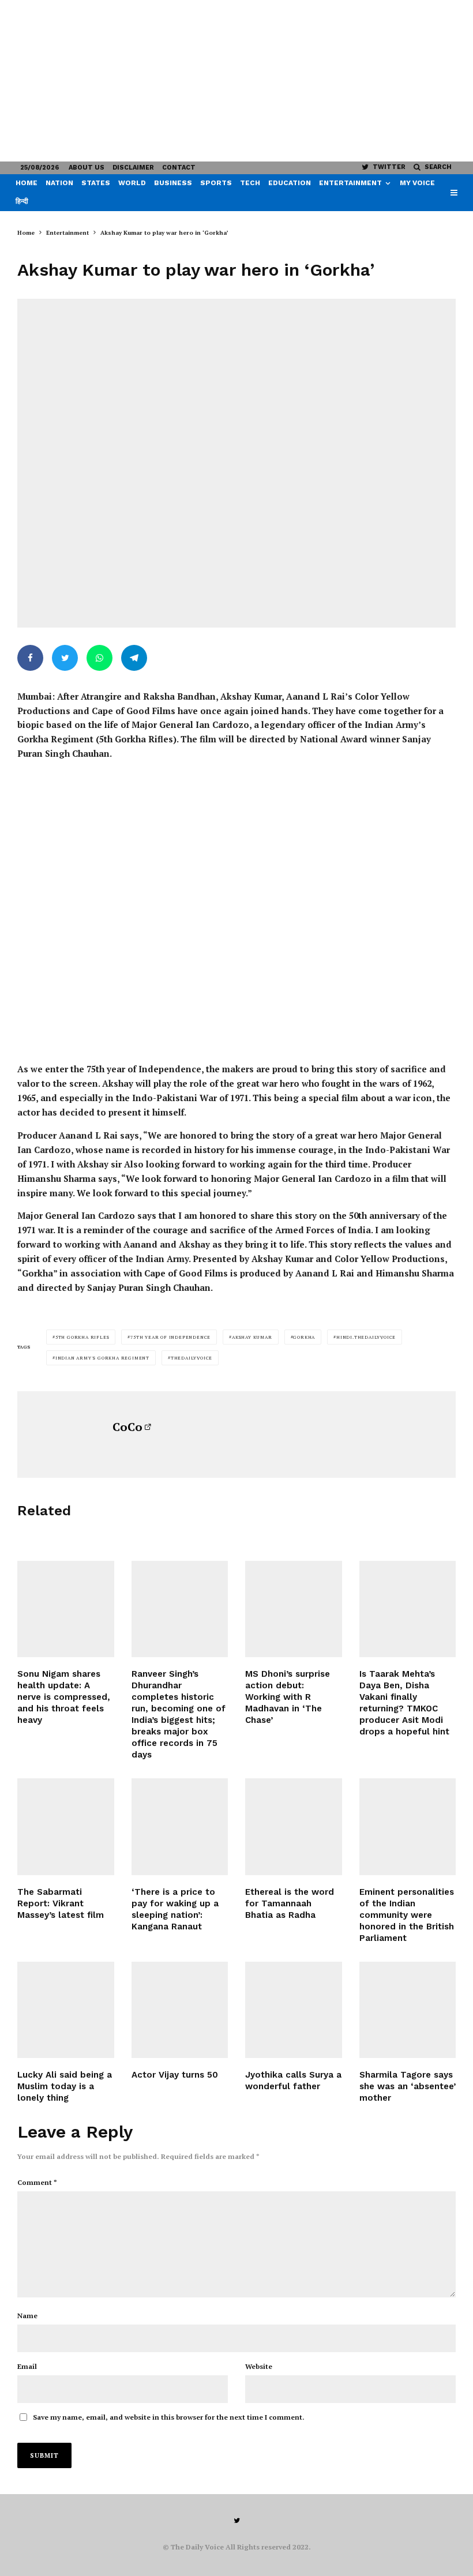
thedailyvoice (192, 1358)
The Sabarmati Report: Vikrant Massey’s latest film (61, 1903)
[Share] (30, 658)
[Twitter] (237, 2521)
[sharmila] (408, 2010)
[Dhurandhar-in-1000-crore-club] (180, 1609)
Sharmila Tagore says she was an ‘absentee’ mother (408, 2086)
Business (173, 183)
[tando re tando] (408, 1827)
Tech (250, 183)
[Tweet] (65, 658)
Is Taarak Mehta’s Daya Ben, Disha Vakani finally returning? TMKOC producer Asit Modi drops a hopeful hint (404, 1703)
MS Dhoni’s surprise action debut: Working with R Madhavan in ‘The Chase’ (288, 1697)
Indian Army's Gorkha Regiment (102, 1358)
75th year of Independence (170, 1337)
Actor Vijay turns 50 (175, 2075)
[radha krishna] (294, 1827)
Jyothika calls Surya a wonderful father (293, 2081)
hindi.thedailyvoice (366, 1337)
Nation (59, 183)
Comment (37, 2182)
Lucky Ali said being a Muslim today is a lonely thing (65, 2086)
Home (27, 183)
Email (27, 2366)
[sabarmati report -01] (66, 1827)
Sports (216, 183)
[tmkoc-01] (408, 1609)
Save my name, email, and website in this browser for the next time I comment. (169, 2417)
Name (27, 2316)
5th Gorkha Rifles (82, 1337)
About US (87, 168)
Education (290, 183)
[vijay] (180, 2010)
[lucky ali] (66, 2010)
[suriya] (294, 2010)
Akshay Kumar (252, 1337)
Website (259, 2366)
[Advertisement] (236, 81)
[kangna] (180, 1827)
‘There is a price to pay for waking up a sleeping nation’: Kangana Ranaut (175, 1909)
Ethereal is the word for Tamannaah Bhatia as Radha (290, 1903)
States (96, 183)
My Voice (417, 183)
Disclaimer (133, 168)
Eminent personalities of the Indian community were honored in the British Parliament (407, 1915)
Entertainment (350, 183)
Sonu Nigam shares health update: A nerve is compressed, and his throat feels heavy (64, 1697)
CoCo (127, 1427)
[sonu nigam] (66, 1609)
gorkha (304, 1337)
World (132, 183)
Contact (179, 168)
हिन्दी (22, 201)
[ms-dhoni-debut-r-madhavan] (294, 1609)
